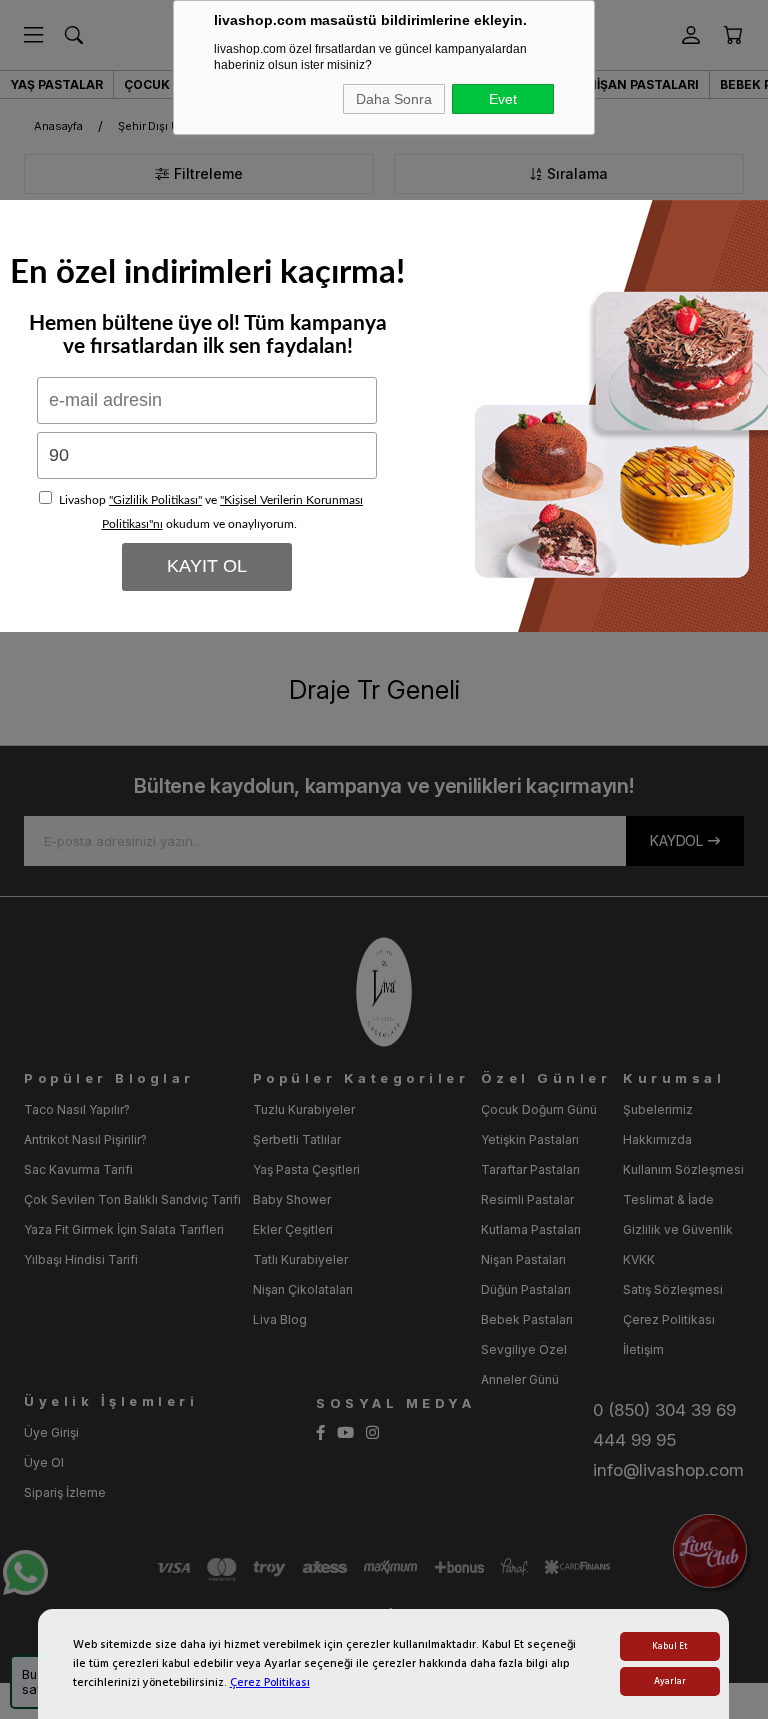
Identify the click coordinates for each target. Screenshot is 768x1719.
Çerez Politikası (270, 1682)
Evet (503, 99)
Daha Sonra (394, 99)
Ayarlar (670, 1681)
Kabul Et (670, 1646)
